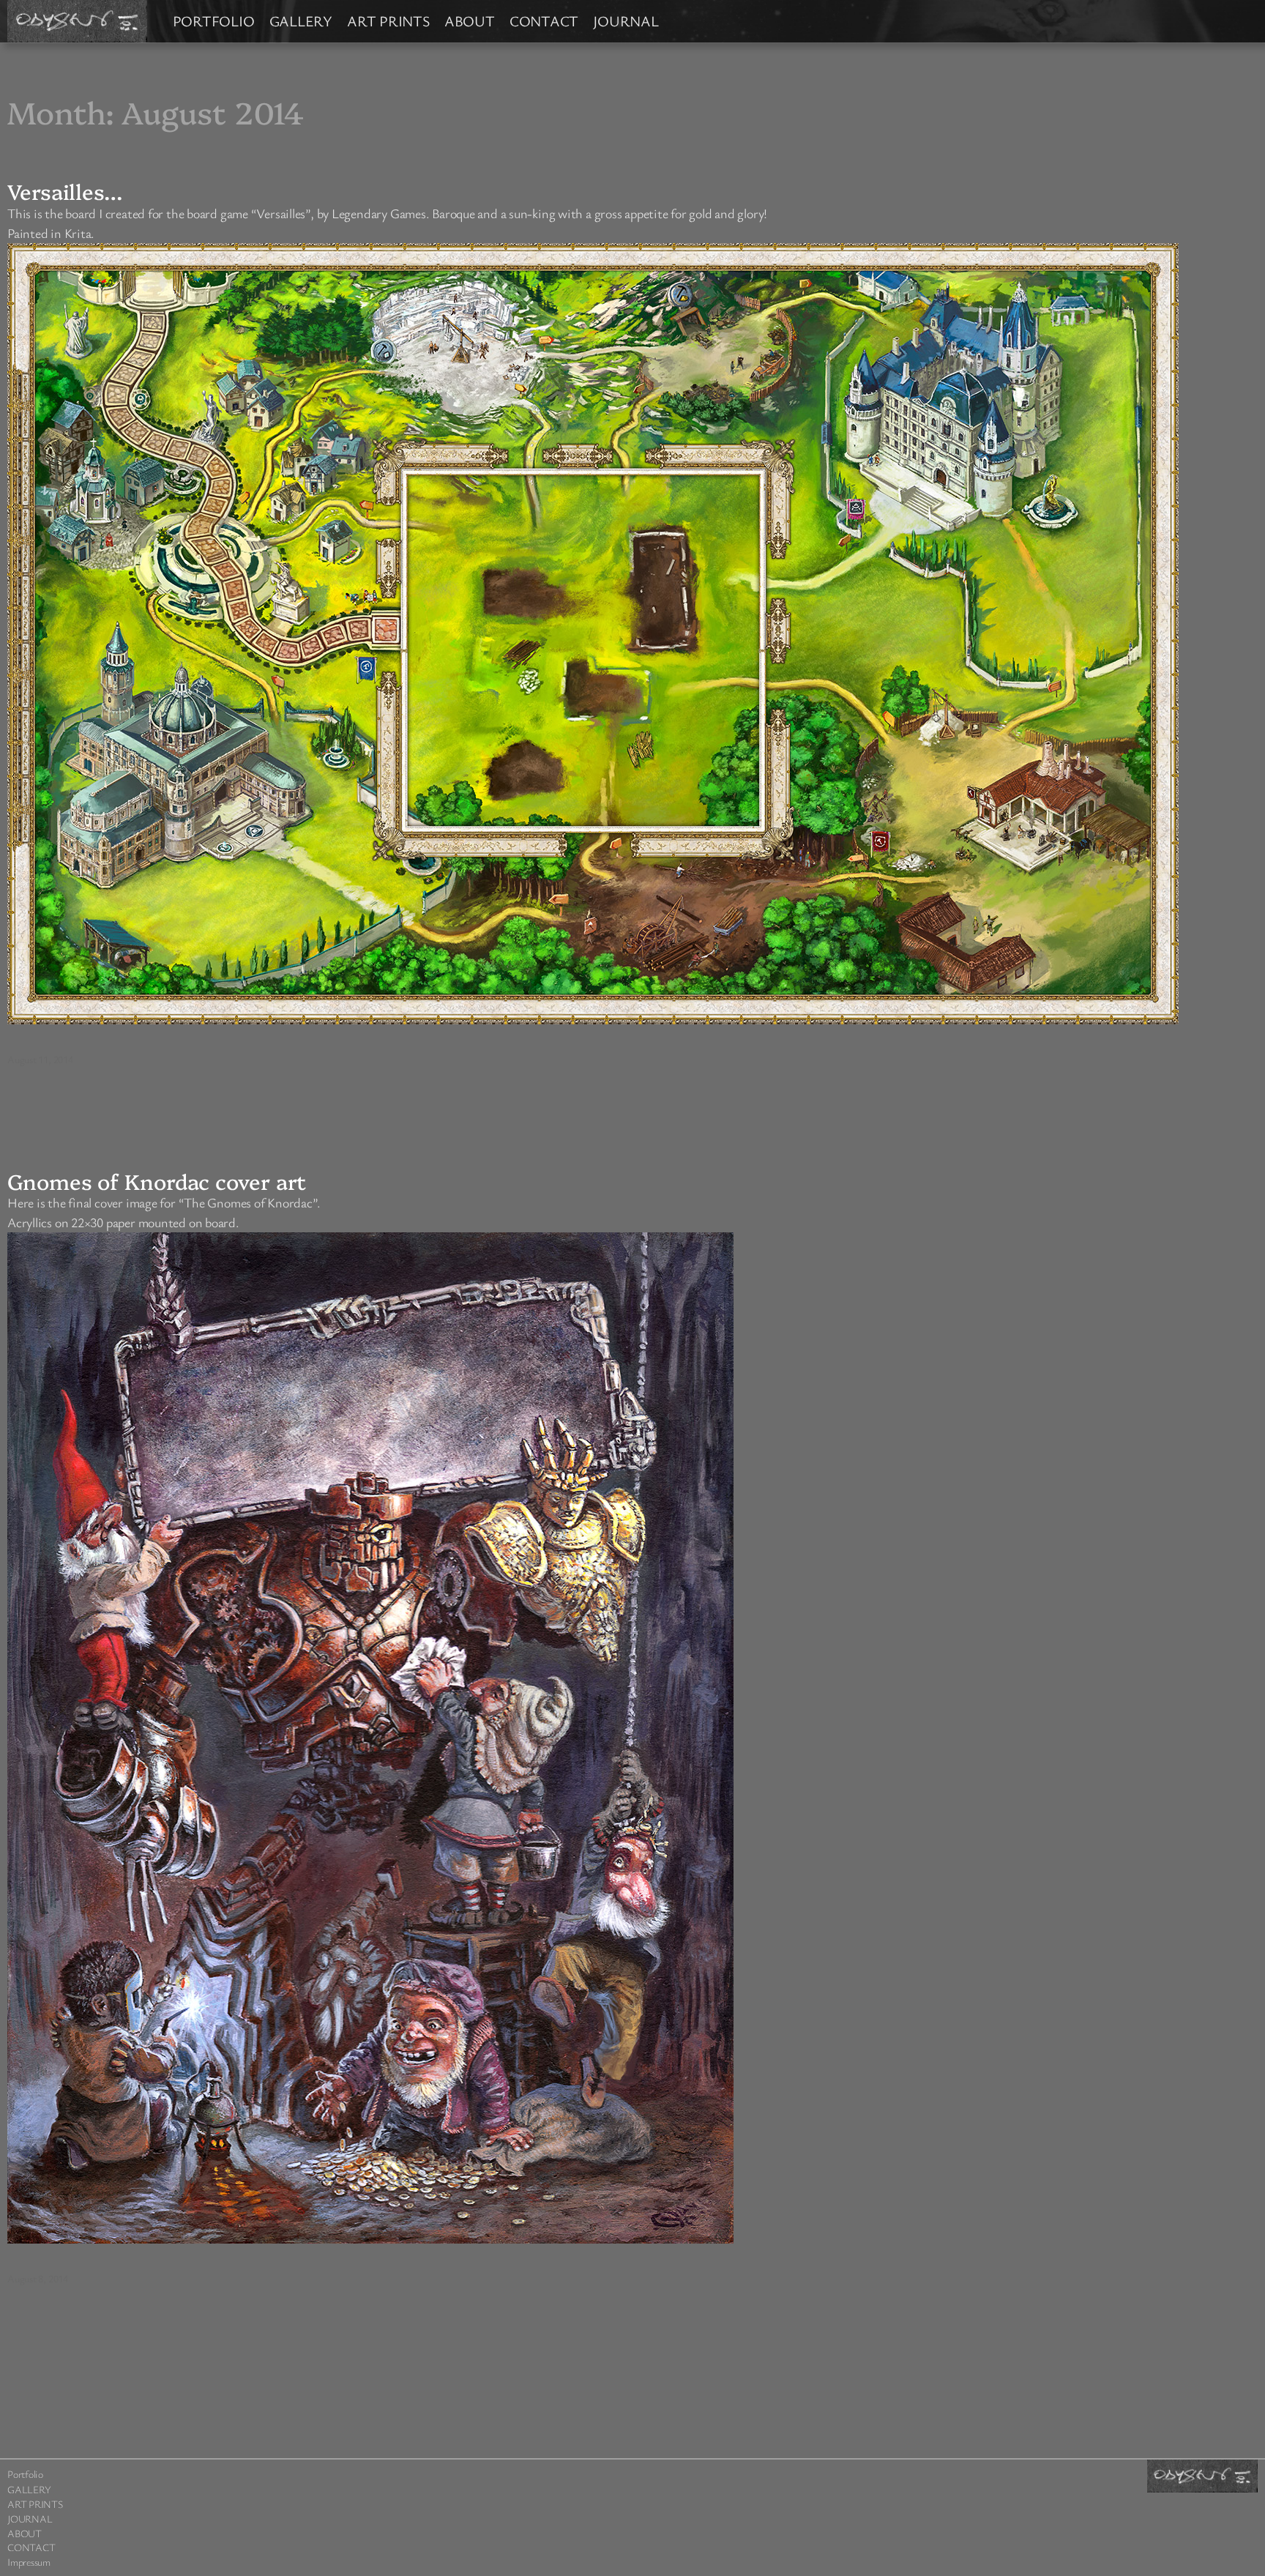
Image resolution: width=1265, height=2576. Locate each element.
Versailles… (65, 191)
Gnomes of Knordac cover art (157, 1181)
